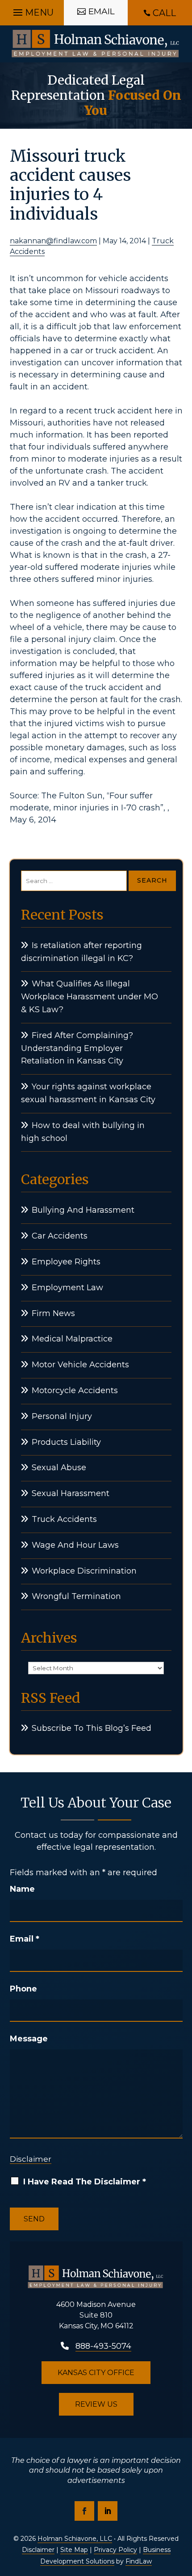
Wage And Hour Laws (75, 1545)
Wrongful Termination (76, 1596)
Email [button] (102, 11)
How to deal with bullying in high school (83, 1132)
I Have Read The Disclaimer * (85, 2182)
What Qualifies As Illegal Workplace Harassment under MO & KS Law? (90, 997)
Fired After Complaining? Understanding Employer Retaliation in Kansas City (77, 1048)
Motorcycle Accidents (75, 1390)
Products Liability (66, 1442)
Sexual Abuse (59, 1468)
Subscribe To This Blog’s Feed (92, 1728)
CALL (164, 13)
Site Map (74, 2550)
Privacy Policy (115, 2550)
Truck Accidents (64, 1519)
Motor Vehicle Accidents (80, 1365)
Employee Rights (66, 1262)
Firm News (53, 1313)
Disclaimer (31, 2159)
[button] (32, 10)
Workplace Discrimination (84, 1571)
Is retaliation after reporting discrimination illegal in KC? (81, 952)
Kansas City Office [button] (96, 2373)
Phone (23, 1989)
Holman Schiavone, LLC (75, 2539)
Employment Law (67, 1288)
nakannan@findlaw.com (53, 241)
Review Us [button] (96, 2404)
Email (25, 1939)
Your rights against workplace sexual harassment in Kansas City (88, 1093)
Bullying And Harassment (83, 1210)
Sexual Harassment (71, 1493)
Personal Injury (62, 1416)
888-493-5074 (103, 2346)
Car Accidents (60, 1236)
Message (29, 2039)
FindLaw (139, 2561)
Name (22, 1889)
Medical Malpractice (72, 1339)
